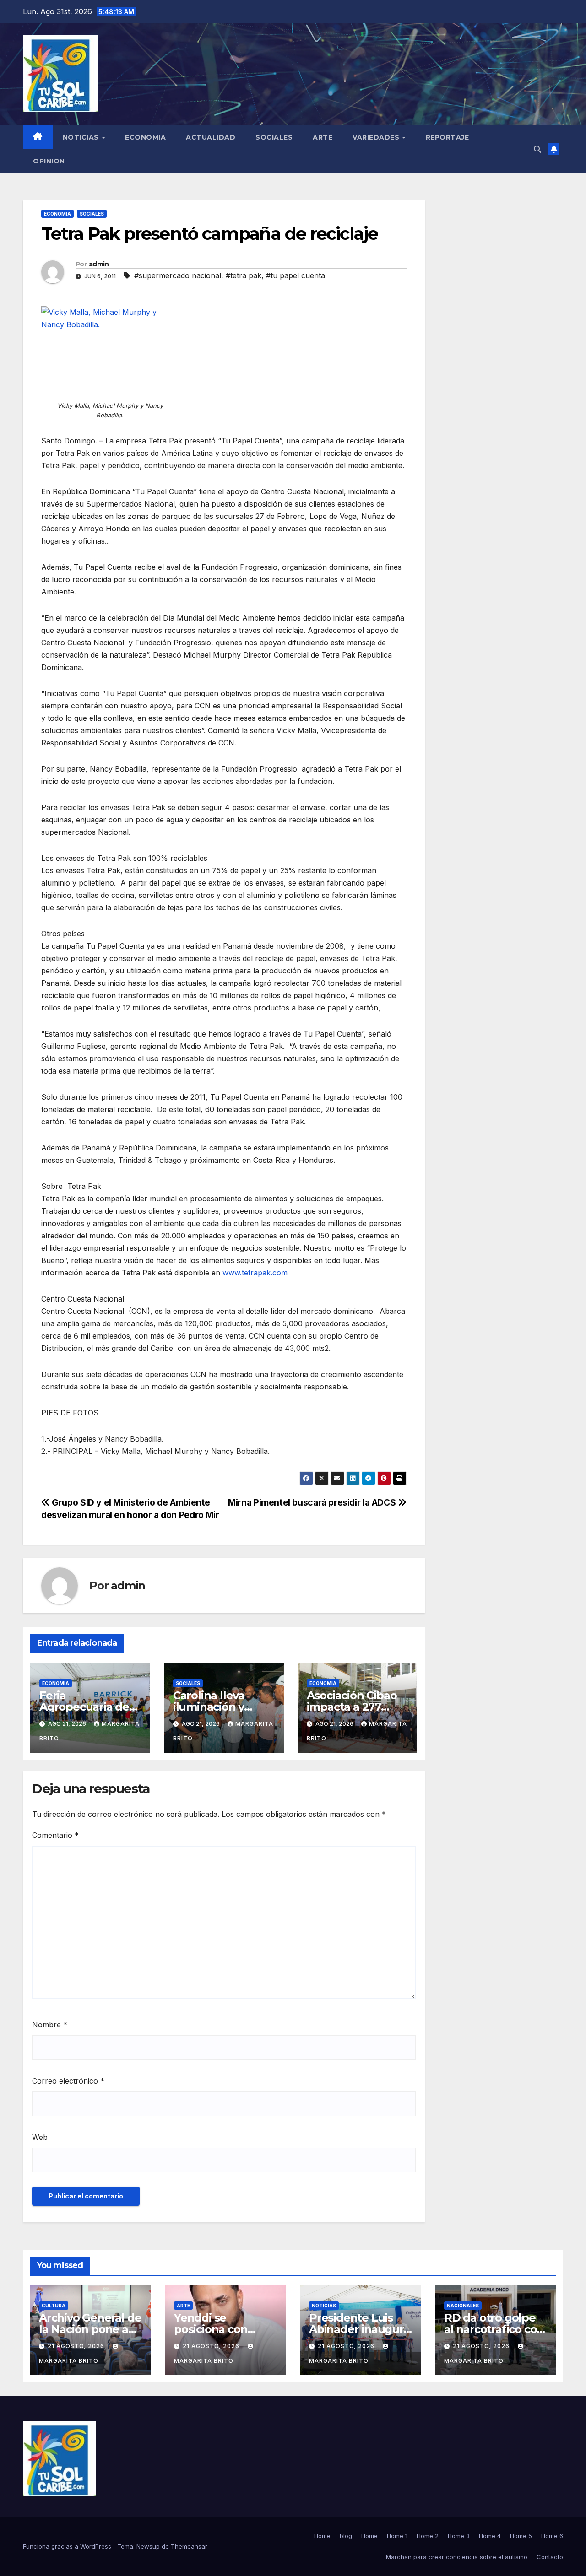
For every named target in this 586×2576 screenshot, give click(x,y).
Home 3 (459, 2536)
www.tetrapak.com (255, 1273)
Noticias (82, 137)
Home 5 (521, 2536)
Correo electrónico (68, 2081)
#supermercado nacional (178, 275)
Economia (145, 137)
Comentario (55, 1835)
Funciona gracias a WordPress (68, 2546)
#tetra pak (244, 275)
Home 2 (428, 2536)
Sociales (274, 137)
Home (322, 2536)
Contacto (550, 2557)
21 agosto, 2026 (77, 2346)
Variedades (377, 137)
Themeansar (189, 2546)
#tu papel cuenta (296, 275)
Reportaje (448, 137)
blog (346, 2536)
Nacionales (463, 2306)
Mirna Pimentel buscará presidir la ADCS (313, 1502)
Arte (323, 137)
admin (99, 264)
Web (40, 2137)
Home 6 (552, 2536)
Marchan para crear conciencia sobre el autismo (457, 2557)
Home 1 (397, 2536)
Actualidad (211, 137)
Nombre (50, 2025)
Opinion (49, 161)
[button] (537, 149)
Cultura (54, 2306)
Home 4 (490, 2536)
